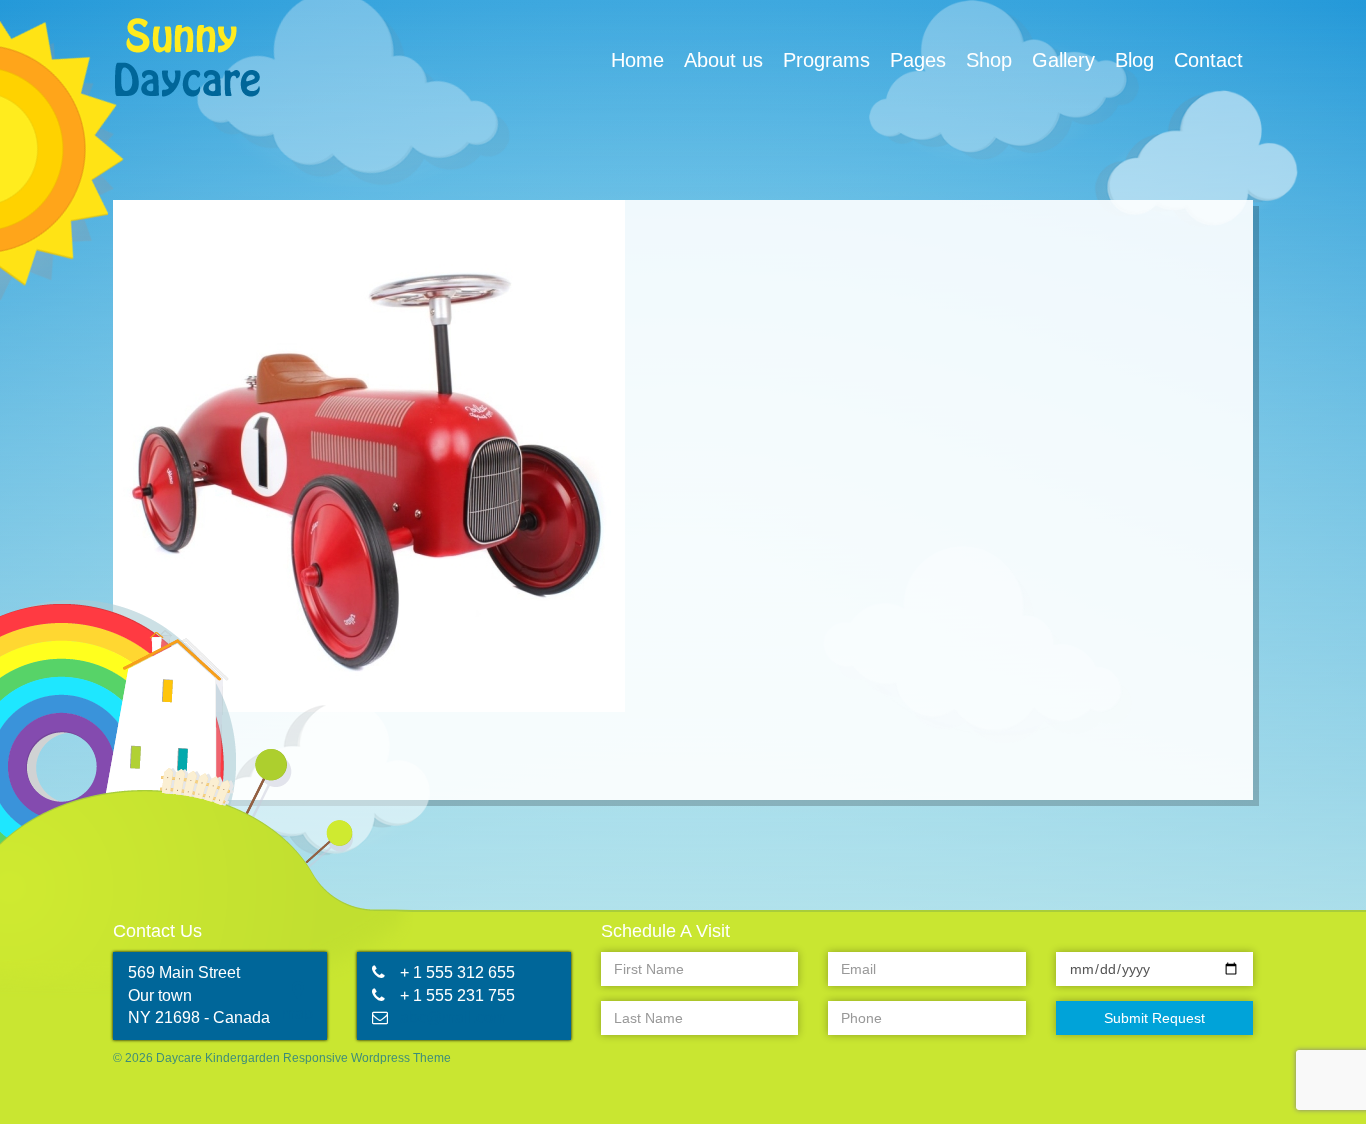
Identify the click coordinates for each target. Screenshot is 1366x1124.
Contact (1208, 60)
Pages (918, 60)
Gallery (1063, 60)
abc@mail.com (453, 1017)
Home (637, 60)
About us (723, 60)
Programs (826, 60)
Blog (1134, 60)
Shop (989, 60)
